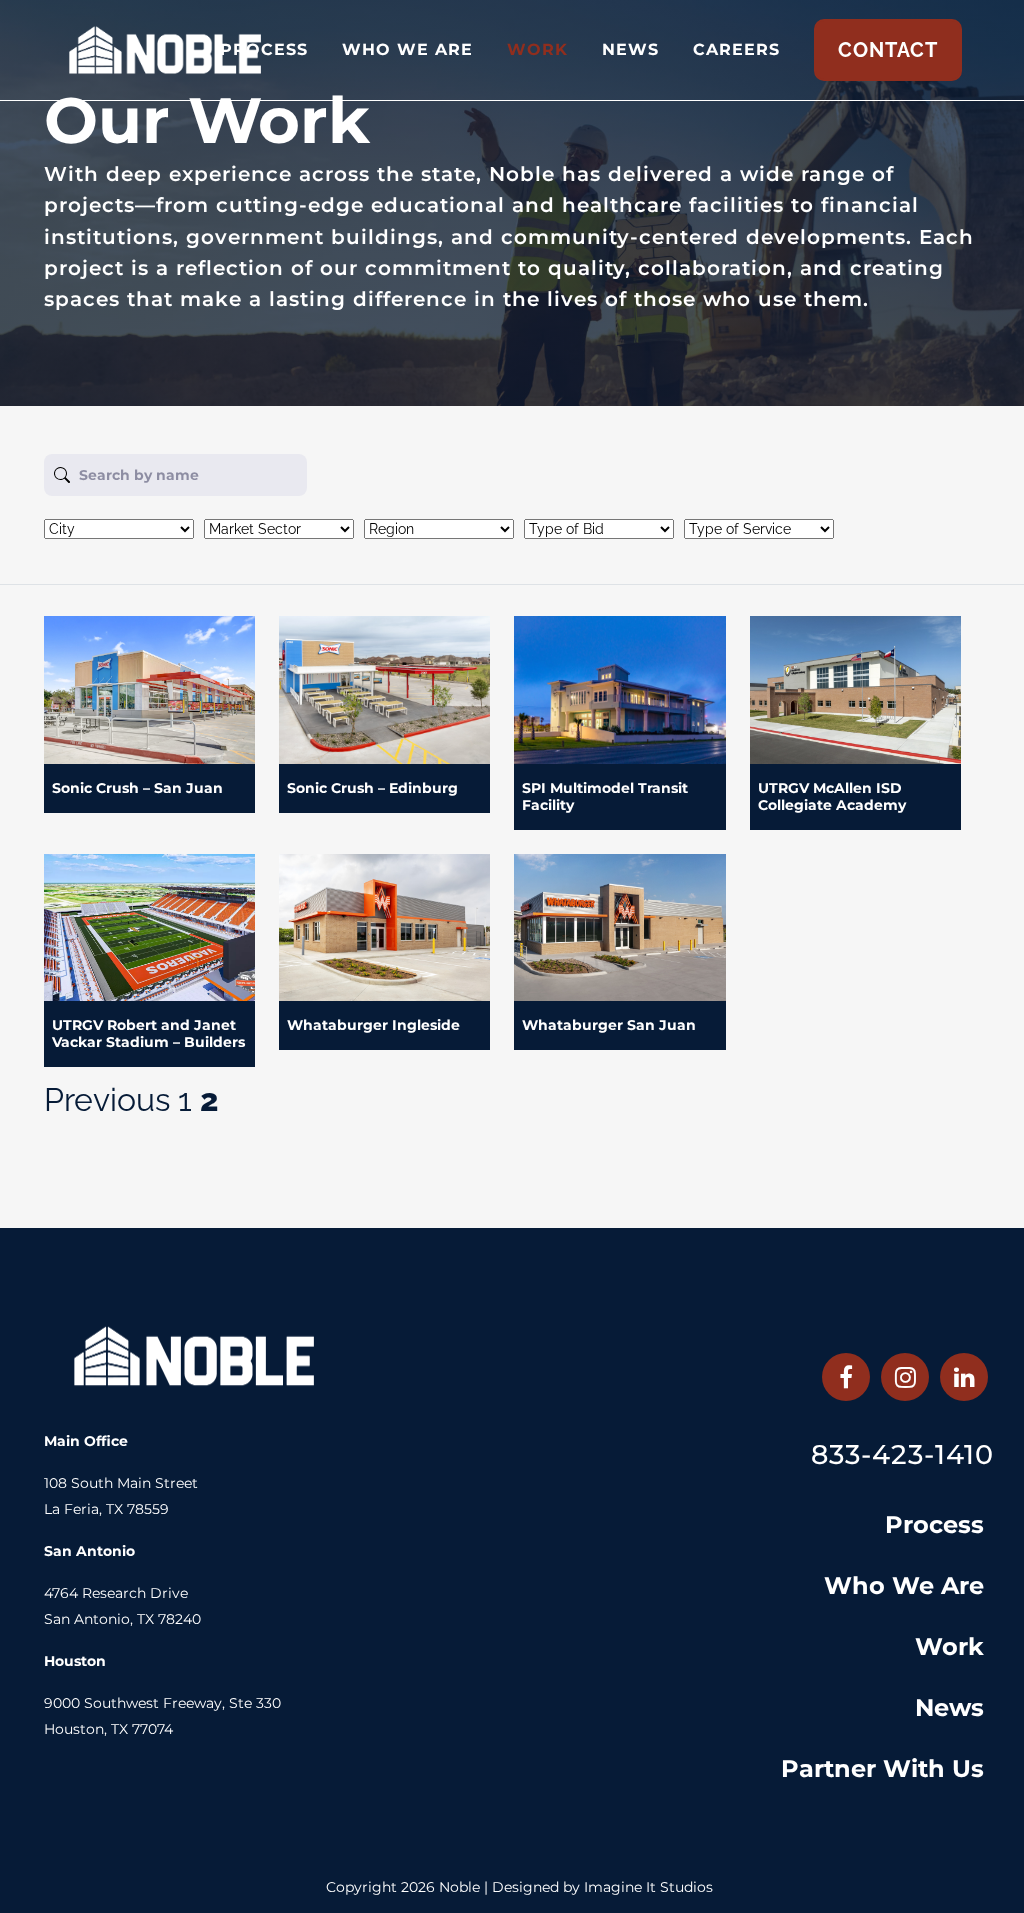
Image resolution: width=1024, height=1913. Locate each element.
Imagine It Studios (648, 1887)
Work (949, 1646)
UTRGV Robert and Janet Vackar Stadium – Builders (148, 1033)
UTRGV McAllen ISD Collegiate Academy (832, 796)
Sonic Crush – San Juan (137, 788)
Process (934, 1524)
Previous (107, 1099)
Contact (888, 50)
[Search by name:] (500, 475)
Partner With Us (882, 1768)
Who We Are (904, 1585)
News (949, 1707)
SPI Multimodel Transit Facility (605, 796)
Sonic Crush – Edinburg (372, 788)
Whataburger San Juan (609, 1025)
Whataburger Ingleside (373, 1025)
